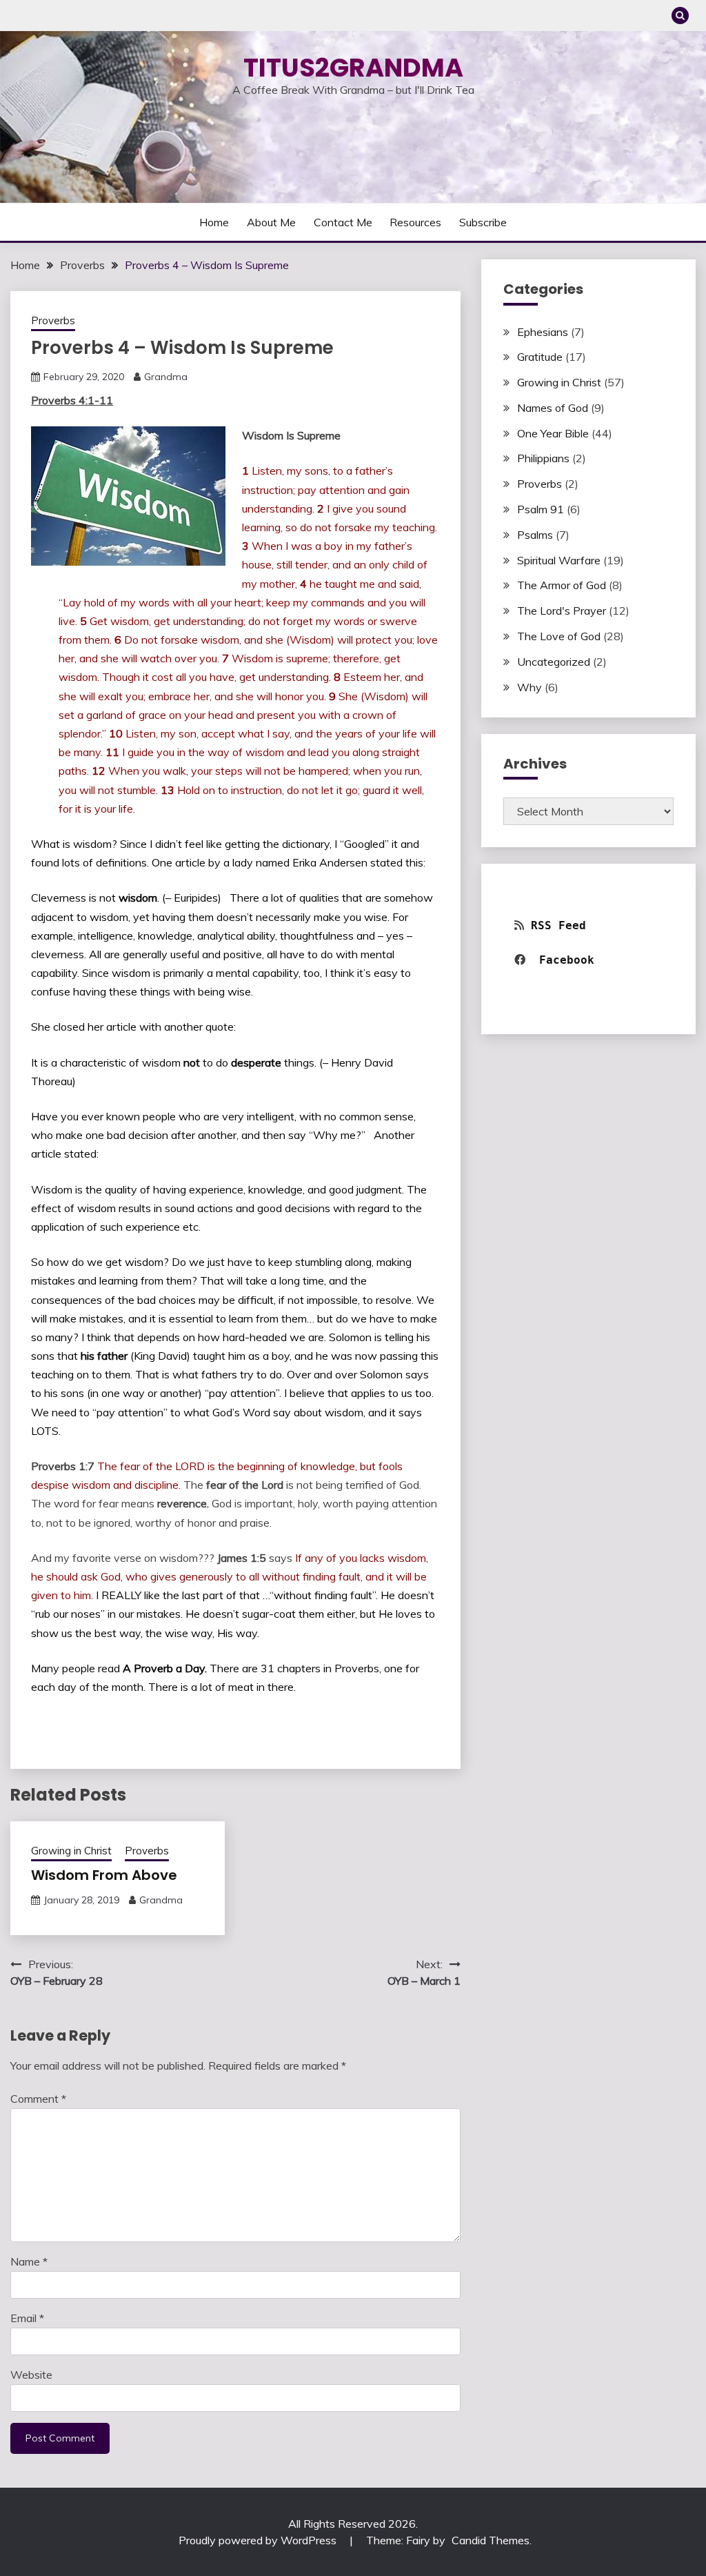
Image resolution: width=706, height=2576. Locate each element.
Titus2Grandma (353, 68)
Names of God (553, 408)
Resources (415, 222)
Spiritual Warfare (559, 560)
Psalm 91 (541, 509)
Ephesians (543, 332)
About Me (271, 222)
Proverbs (53, 320)
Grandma (166, 377)
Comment (38, 2099)
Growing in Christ (71, 1851)
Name (29, 2261)
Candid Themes (491, 2540)
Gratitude (540, 357)
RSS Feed (558, 925)
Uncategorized (554, 662)
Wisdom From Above (104, 1875)
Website (31, 2375)
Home (214, 222)
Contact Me (343, 222)
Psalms (535, 535)
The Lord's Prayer (562, 611)
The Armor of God (562, 585)
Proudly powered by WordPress (259, 2540)
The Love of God (559, 636)
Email (27, 2318)
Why (529, 687)
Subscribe (483, 222)
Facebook (570, 960)
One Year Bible (553, 433)
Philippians (543, 458)
